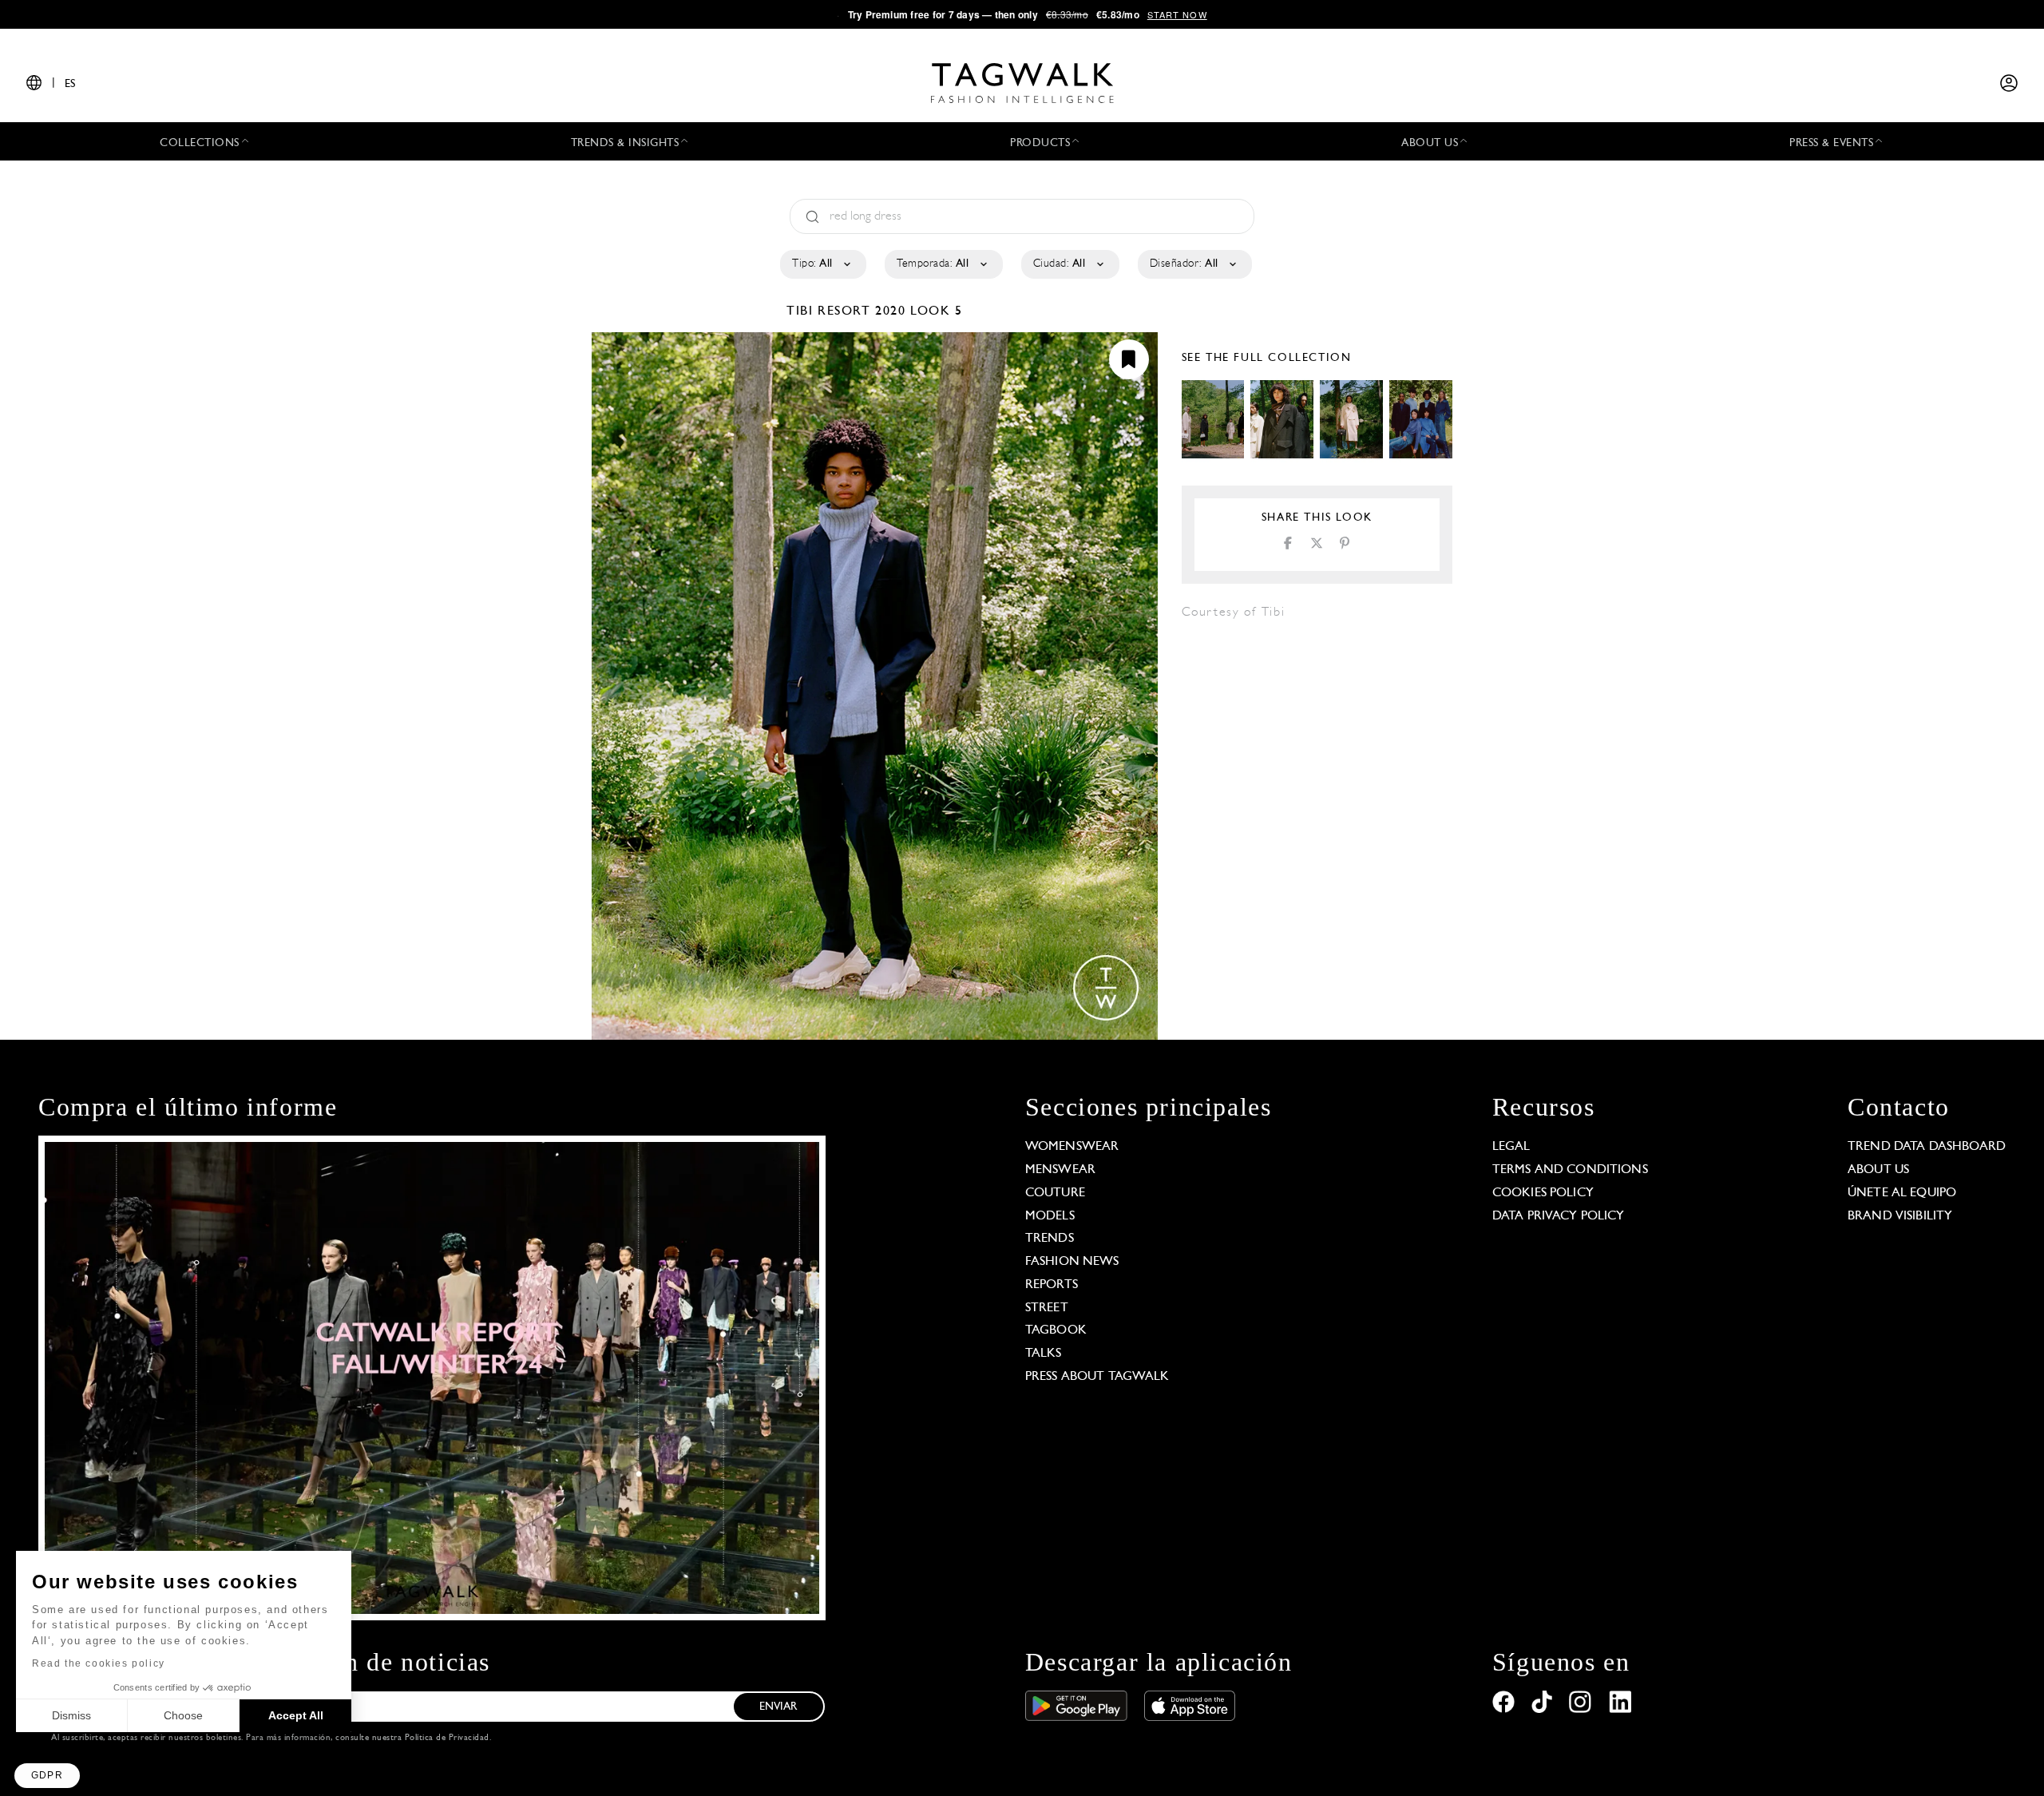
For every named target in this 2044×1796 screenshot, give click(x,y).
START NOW (1177, 14)
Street (1047, 1308)
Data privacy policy (1559, 1216)
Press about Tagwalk (1097, 1377)
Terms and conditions (1570, 1170)
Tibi (802, 311)
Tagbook (1056, 1330)
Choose (183, 1715)
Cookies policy (1543, 1193)
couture (1055, 1193)
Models (1050, 1216)
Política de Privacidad (447, 1738)
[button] (47, 1776)
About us (1878, 1170)
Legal (1511, 1147)
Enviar (778, 1707)
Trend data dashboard (1927, 1147)
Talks (1044, 1354)
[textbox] (822, 264)
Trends (1050, 1239)
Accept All (296, 1715)
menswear (1060, 1170)
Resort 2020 (862, 311)
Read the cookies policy (99, 1663)
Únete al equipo (1902, 1193)
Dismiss (71, 1715)
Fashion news (1072, 1262)
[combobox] (822, 264)
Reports (1052, 1285)
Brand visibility (1900, 1216)
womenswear (1072, 1147)
